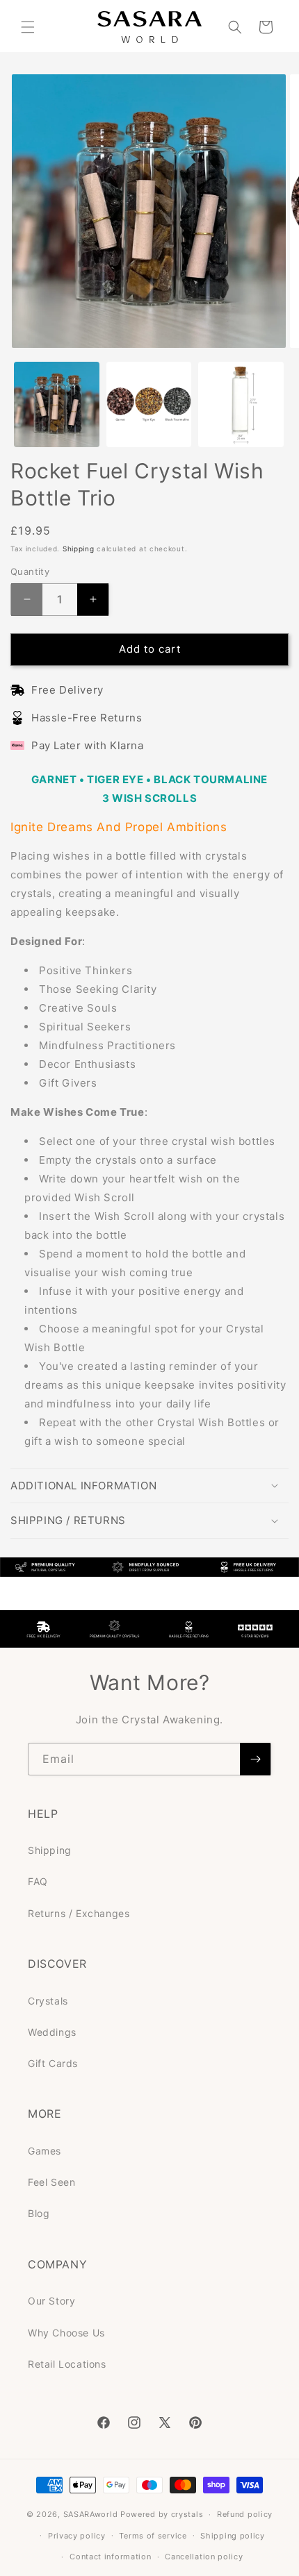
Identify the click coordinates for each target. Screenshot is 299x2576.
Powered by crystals (162, 2514)
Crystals (48, 2001)
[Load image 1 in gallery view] (57, 404)
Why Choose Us (66, 2333)
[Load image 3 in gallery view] (241, 404)
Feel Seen (51, 2182)
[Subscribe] (255, 1759)
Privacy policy (77, 2536)
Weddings (52, 2032)
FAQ (38, 1881)
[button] (28, 27)
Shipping (79, 549)
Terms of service (153, 2536)
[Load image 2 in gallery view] (149, 404)
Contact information (110, 2557)
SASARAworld (91, 2514)
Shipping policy (233, 2536)
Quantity (30, 571)
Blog (39, 2213)
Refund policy (245, 2514)
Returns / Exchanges (79, 1913)
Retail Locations (67, 2364)
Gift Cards (53, 2063)
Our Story (51, 2301)
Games (45, 2151)
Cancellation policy (204, 2557)
